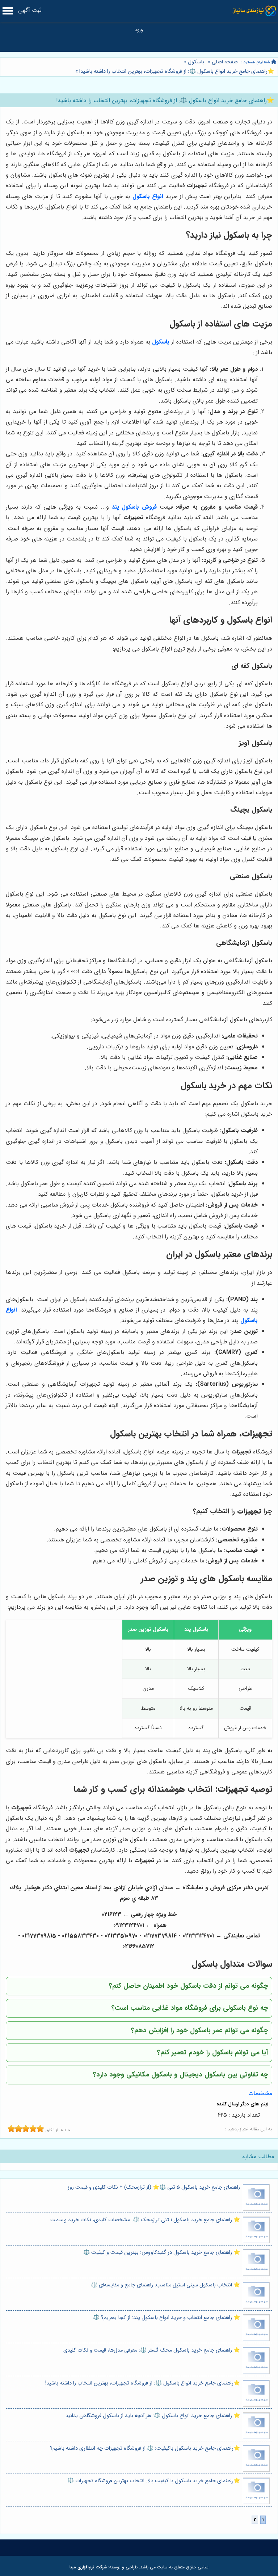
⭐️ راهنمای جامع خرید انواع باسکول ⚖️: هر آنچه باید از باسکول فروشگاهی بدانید (153, 2416)
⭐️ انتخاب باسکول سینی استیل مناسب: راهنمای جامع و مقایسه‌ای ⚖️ (165, 2285)
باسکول (196, 62)
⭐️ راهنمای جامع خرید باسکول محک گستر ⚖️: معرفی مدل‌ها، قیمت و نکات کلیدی (152, 2350)
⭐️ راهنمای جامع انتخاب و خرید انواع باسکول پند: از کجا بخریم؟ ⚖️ (167, 2318)
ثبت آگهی (30, 10)
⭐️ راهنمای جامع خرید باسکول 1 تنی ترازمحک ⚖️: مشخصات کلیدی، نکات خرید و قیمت (145, 2220)
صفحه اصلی (225, 62)
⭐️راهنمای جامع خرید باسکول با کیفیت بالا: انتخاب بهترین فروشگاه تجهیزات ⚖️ (154, 2481)
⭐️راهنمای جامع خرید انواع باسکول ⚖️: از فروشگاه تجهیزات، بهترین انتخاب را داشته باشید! (176, 71)
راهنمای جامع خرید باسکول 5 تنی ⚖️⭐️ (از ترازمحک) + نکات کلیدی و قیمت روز (154, 2187)
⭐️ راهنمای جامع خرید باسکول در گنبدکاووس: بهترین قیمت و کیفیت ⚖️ (162, 2253)
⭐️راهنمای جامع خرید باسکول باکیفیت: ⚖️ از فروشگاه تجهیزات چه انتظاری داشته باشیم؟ (145, 2448)
